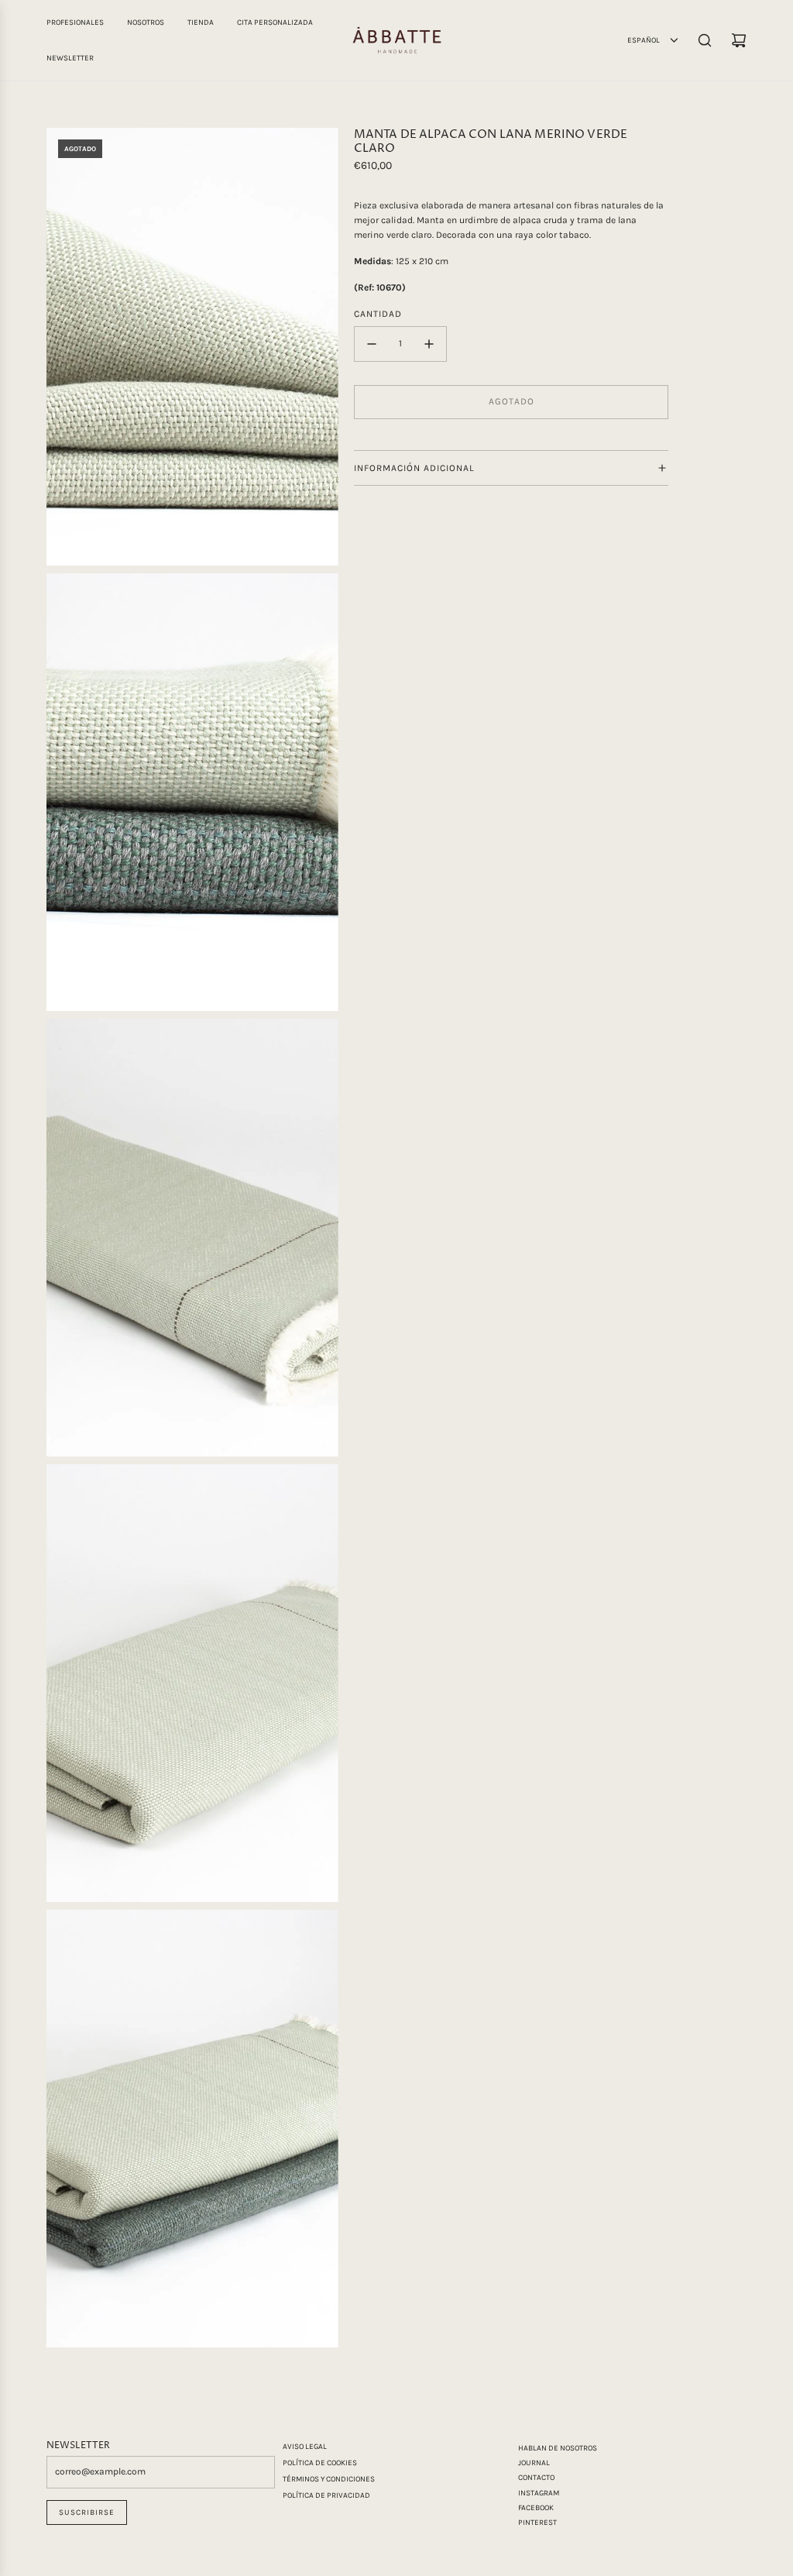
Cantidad (378, 314)
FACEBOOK (536, 2508)
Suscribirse (87, 2512)
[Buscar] (705, 40)
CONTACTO (536, 2478)
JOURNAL (534, 2463)
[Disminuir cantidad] (372, 344)
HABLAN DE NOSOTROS (558, 2448)
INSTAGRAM (539, 2493)
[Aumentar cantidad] (429, 344)
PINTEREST (537, 2523)
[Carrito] (739, 40)
